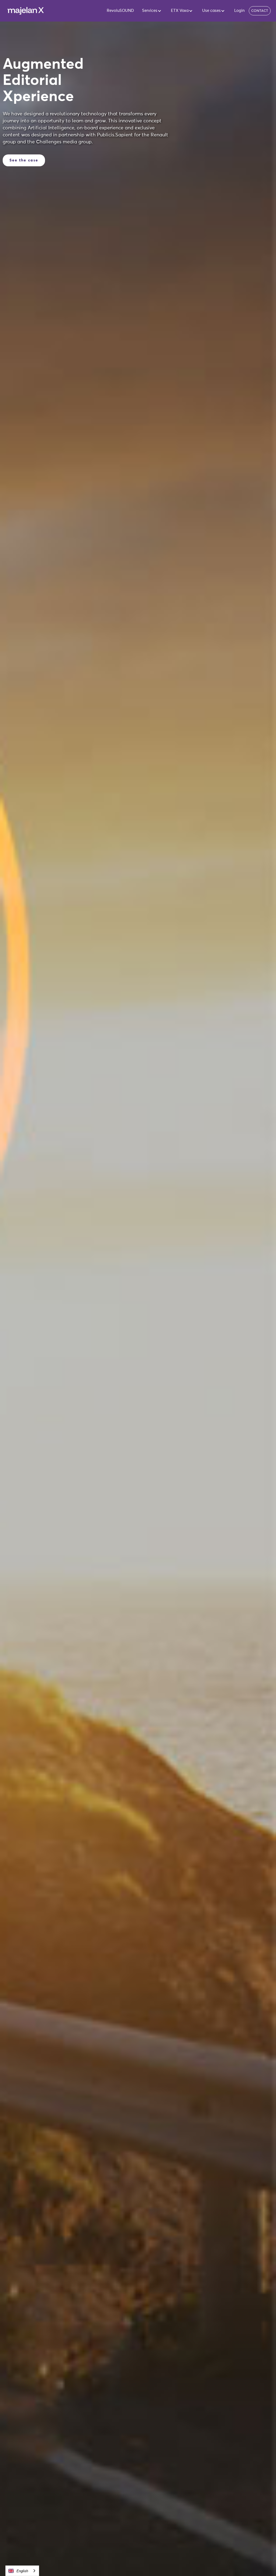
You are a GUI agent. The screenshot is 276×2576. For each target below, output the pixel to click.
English (22, 2571)
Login (239, 11)
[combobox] (22, 2571)
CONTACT (260, 11)
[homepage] (26, 11)
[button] (148, 11)
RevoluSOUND (120, 11)
